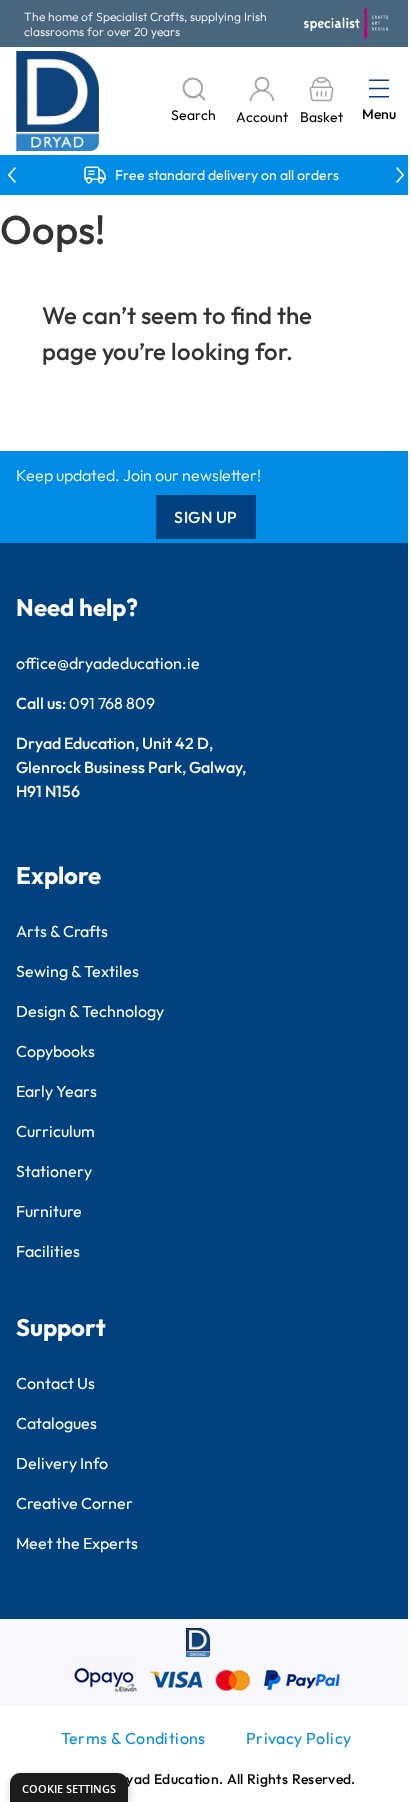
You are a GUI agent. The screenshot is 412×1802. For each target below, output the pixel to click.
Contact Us (55, 1383)
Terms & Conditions (133, 1738)
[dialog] (69, 1787)
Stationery (54, 1171)
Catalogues (56, 1423)
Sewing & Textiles (77, 971)
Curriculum (55, 1131)
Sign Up (206, 517)
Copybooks (55, 1051)
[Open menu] (379, 88)
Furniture (49, 1211)
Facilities (48, 1251)
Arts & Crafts (62, 931)
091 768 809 (112, 703)
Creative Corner (74, 1503)
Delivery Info (62, 1463)
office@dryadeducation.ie (108, 663)
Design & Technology (90, 1011)
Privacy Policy (299, 1738)
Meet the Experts (77, 1543)
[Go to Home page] (58, 101)
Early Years (56, 1091)
